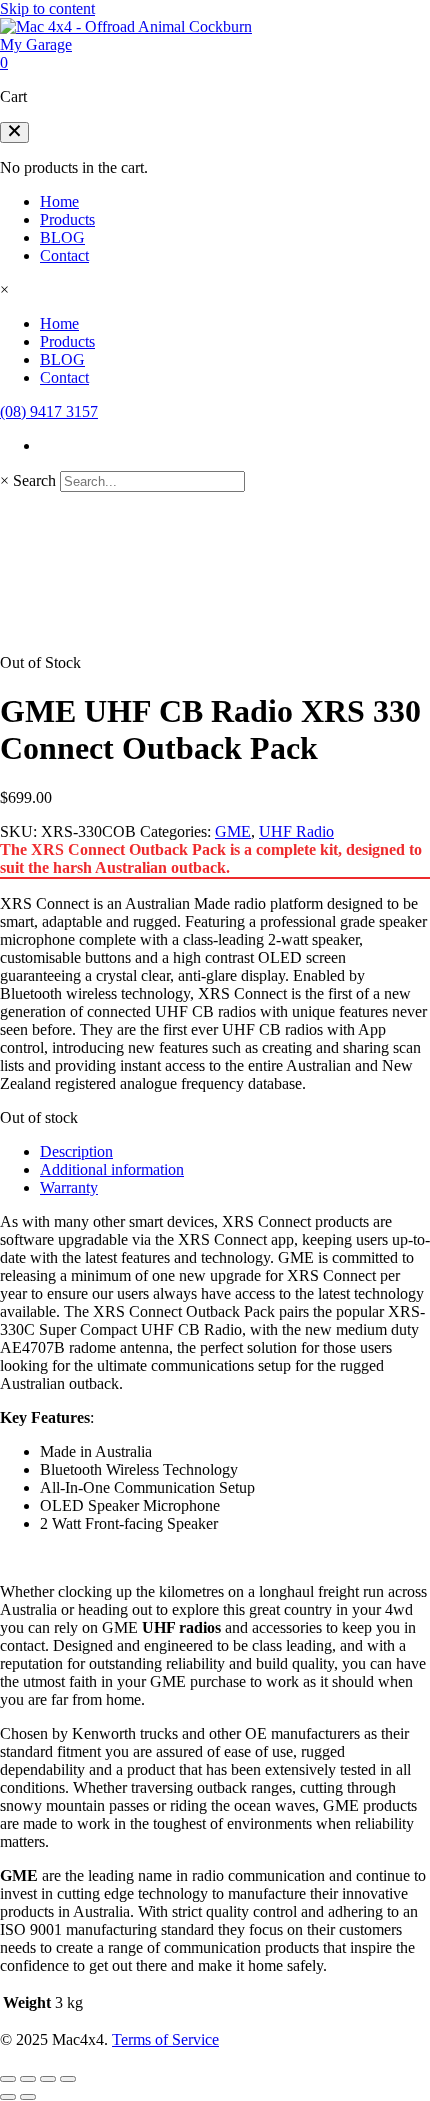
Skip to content (47, 8)
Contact (64, 255)
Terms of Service (165, 2039)
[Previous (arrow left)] (8, 2097)
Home (59, 201)
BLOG (62, 237)
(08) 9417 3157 (49, 411)
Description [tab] (76, 1151)
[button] (14, 132)
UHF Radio (296, 831)
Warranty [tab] (69, 1187)
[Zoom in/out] (8, 2079)
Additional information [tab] (112, 1169)
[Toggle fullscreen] (28, 2079)
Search (34, 480)
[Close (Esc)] (68, 2079)
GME (233, 831)
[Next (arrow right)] (28, 2097)
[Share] (48, 2079)
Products (67, 219)
